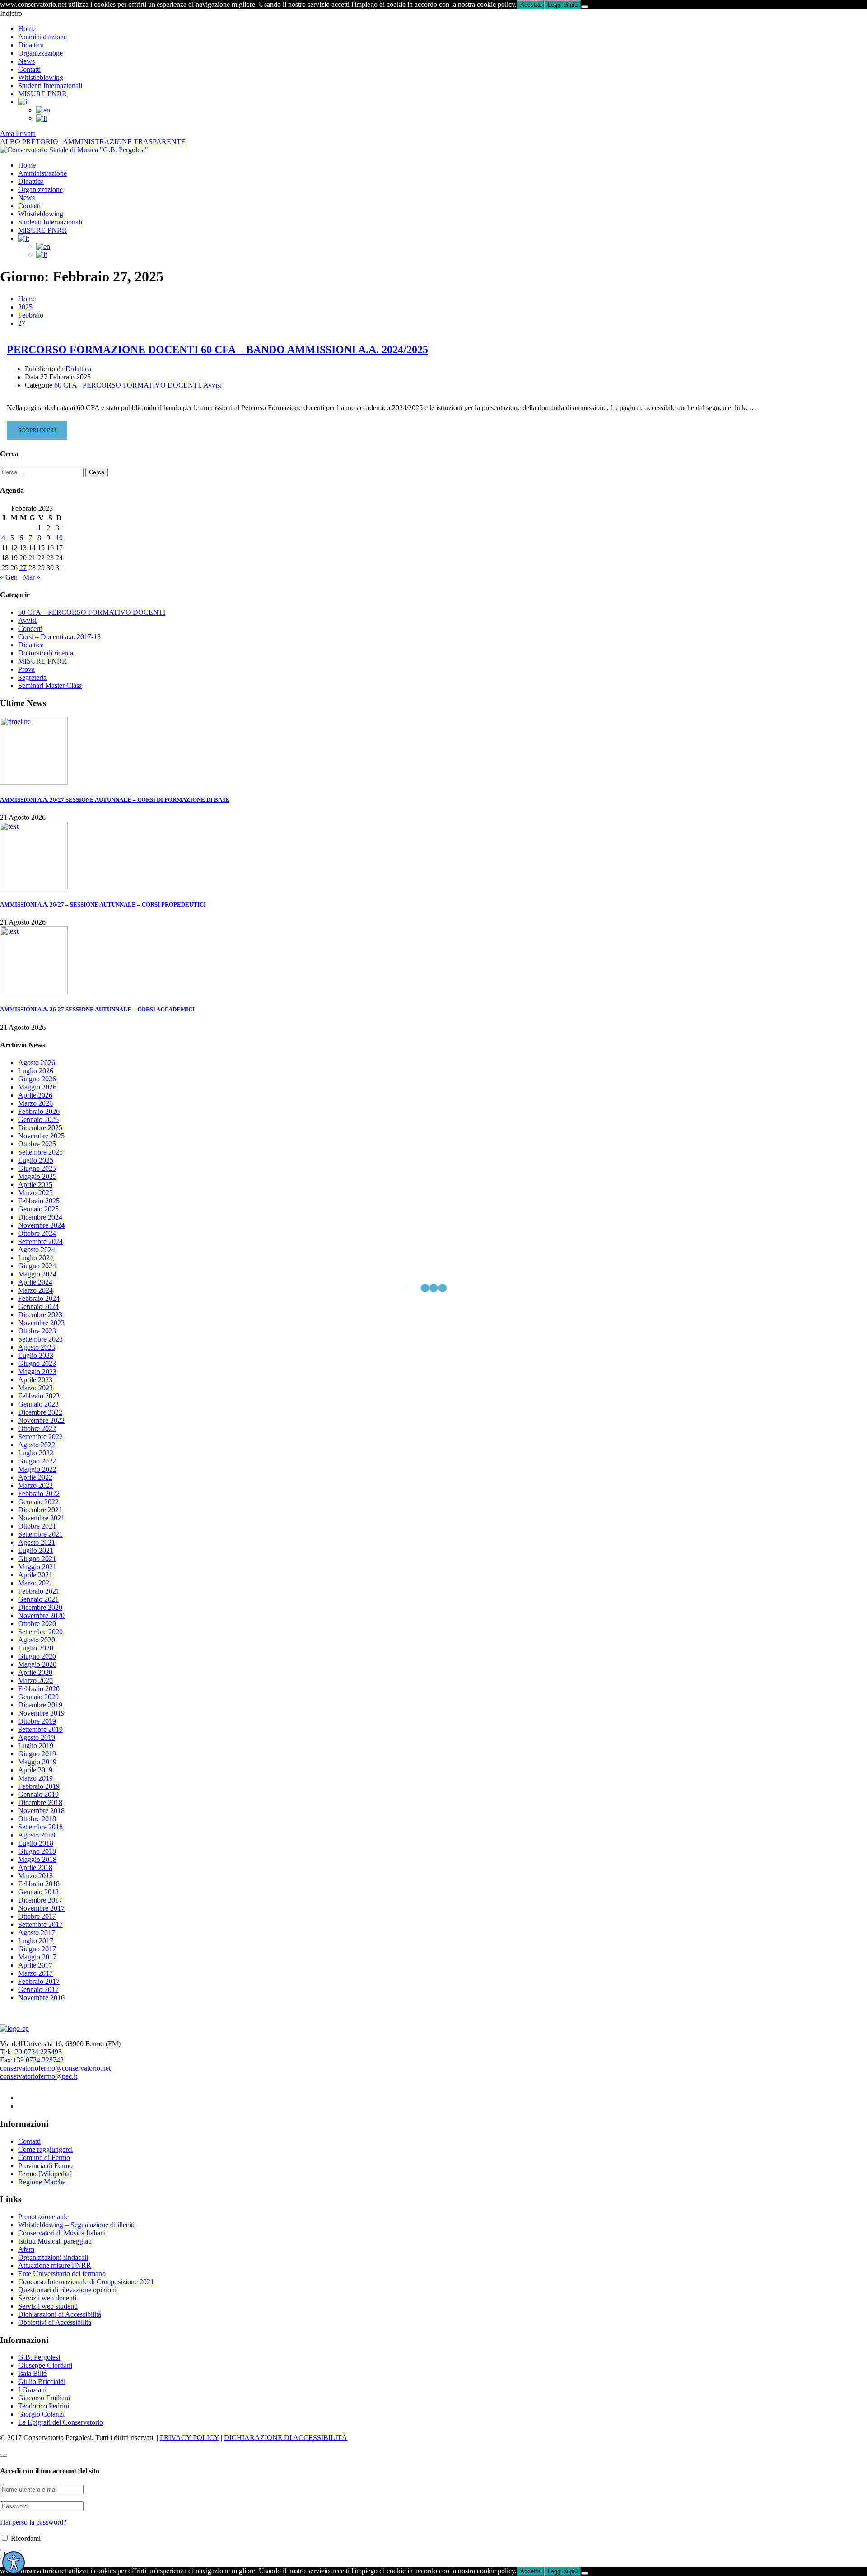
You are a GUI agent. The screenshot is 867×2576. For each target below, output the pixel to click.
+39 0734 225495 (36, 2052)
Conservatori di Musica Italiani (62, 2233)
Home (27, 29)
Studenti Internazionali (50, 86)
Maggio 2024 (37, 1274)
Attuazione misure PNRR (55, 2265)
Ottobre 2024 (37, 1233)
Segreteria (32, 677)
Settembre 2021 (40, 1534)
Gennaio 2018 (38, 1892)
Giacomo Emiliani (44, 2398)
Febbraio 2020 (39, 1689)
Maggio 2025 (37, 1176)
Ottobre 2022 (37, 1428)
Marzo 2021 (35, 1583)
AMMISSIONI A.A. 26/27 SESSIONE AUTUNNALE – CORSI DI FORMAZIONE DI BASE (115, 800)
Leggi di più (563, 5)
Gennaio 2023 (38, 1404)
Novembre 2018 (41, 1811)
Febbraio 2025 (39, 1201)
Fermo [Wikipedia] (45, 2174)
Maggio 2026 (37, 1087)
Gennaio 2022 (38, 1502)
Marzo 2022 (35, 1485)
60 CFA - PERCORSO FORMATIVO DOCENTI (127, 385)
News (26, 61)
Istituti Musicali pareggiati (55, 2241)
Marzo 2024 (35, 1290)
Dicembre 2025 (40, 1128)
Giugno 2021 (37, 1559)
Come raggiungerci (45, 2149)
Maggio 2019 (37, 1762)
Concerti (30, 629)
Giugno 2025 (37, 1168)
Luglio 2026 (36, 1071)
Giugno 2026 (37, 1079)
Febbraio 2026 (39, 1111)
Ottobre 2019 (37, 1721)
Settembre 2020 (40, 1632)
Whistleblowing (41, 77)
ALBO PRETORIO (29, 142)
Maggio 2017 (37, 1957)
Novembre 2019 (41, 1713)
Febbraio (31, 315)
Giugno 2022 (37, 1461)
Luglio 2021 (36, 1550)
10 (59, 538)
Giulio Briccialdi (42, 2382)
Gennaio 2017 (38, 1989)
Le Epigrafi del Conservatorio (61, 2422)
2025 (25, 307)
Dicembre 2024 (40, 1217)
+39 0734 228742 (38, 2060)
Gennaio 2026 (38, 1120)
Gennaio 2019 (38, 1794)
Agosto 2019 (37, 1737)
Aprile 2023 (35, 1380)
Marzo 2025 (35, 1193)
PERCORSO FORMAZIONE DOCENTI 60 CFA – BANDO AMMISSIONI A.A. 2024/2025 (217, 350)
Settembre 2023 (40, 1339)
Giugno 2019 (37, 1754)
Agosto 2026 (37, 1063)
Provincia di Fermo (45, 2166)
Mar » (32, 577)
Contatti (29, 69)
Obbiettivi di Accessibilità (55, 2322)
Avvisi (212, 385)
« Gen (9, 577)
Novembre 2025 (41, 1136)
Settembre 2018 (40, 1827)
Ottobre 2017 (37, 1916)
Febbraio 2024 (39, 1298)
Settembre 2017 (40, 1924)
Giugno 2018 (37, 1851)
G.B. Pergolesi (39, 2357)
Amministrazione (42, 37)
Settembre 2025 (40, 1152)
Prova (26, 669)
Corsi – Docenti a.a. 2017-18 (59, 637)
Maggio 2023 (37, 1372)
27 (23, 568)
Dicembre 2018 (40, 1802)
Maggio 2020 (37, 1664)
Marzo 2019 (35, 1778)
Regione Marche (42, 2182)
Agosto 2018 (37, 1835)
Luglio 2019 (36, 1746)
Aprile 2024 (35, 1282)
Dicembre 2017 (40, 1900)
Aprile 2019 (35, 1770)
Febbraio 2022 (39, 1494)
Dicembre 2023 (40, 1315)
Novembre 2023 (41, 1323)
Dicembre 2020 (40, 1607)
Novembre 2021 (41, 1518)
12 (14, 548)
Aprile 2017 (35, 1965)
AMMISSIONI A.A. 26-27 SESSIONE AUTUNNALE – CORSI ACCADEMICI (97, 1009)
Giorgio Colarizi (41, 2414)
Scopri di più (37, 433)
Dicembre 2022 (40, 1412)
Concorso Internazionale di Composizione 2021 (86, 2282)
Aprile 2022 (35, 1477)
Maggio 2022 (37, 1469)
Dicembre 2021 (40, 1510)
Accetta (530, 5)
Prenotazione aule (43, 2217)
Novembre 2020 (41, 1615)
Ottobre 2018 (37, 1819)
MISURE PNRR (42, 94)
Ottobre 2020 (37, 1624)
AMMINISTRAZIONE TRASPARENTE (124, 142)
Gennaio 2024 (38, 1307)
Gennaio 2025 (38, 1209)
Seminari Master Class (50, 685)
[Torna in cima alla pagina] (4, 2455)
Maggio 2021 (37, 1567)
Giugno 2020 (37, 1656)
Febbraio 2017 (39, 1981)
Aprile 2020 (35, 1672)
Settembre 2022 (40, 1437)
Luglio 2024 (36, 1258)
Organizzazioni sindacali (53, 2257)
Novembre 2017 (41, 1908)
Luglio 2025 (36, 1160)
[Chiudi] (585, 7)
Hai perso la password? (33, 2522)
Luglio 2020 (36, 1648)
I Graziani (32, 2390)
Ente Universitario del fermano (62, 2274)
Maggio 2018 (37, 1859)
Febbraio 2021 (39, 1591)
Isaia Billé (32, 2373)
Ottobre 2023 (37, 1331)
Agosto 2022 (37, 1445)
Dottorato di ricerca (46, 653)
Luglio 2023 (36, 1355)
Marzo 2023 (35, 1388)
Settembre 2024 (40, 1241)
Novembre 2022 (41, 1420)
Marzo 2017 (35, 1973)
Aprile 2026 (35, 1095)
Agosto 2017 (37, 1933)
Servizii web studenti (48, 2306)
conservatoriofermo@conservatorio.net (55, 2068)
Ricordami (25, 2538)
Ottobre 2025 (37, 1144)
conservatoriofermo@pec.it (39, 2076)
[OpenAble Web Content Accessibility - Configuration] (14, 2562)
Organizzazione (40, 53)
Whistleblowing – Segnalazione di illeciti (76, 2225)
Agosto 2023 (37, 1347)
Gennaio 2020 (38, 1697)
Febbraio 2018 (39, 1884)
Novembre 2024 (41, 1225)
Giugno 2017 (37, 1949)
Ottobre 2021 (37, 1526)
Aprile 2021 (35, 1575)
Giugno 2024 (37, 1266)
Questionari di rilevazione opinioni (67, 2290)
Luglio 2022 (36, 1453)
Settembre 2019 (40, 1729)
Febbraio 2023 (39, 1396)
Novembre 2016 (41, 1998)
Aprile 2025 (35, 1185)
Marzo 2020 (35, 1681)
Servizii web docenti (47, 2298)
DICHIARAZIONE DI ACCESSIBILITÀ (286, 2438)
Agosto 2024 (37, 1250)
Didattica (31, 45)
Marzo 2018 (35, 1876)
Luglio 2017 (36, 1941)
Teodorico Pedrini (44, 2406)
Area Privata (18, 133)
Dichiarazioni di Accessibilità (60, 2314)
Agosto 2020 (37, 1640)
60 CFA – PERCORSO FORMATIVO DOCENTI (92, 612)
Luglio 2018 (36, 1843)
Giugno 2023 (37, 1363)
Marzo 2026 (35, 1103)
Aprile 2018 (35, 1868)
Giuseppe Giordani (45, 2365)
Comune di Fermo (44, 2158)
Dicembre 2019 (40, 1705)
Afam (26, 2249)
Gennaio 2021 (38, 1599)
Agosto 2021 (37, 1542)
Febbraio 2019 (39, 1786)
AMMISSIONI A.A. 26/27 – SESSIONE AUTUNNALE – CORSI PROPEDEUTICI (103, 905)
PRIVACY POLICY (189, 2438)
